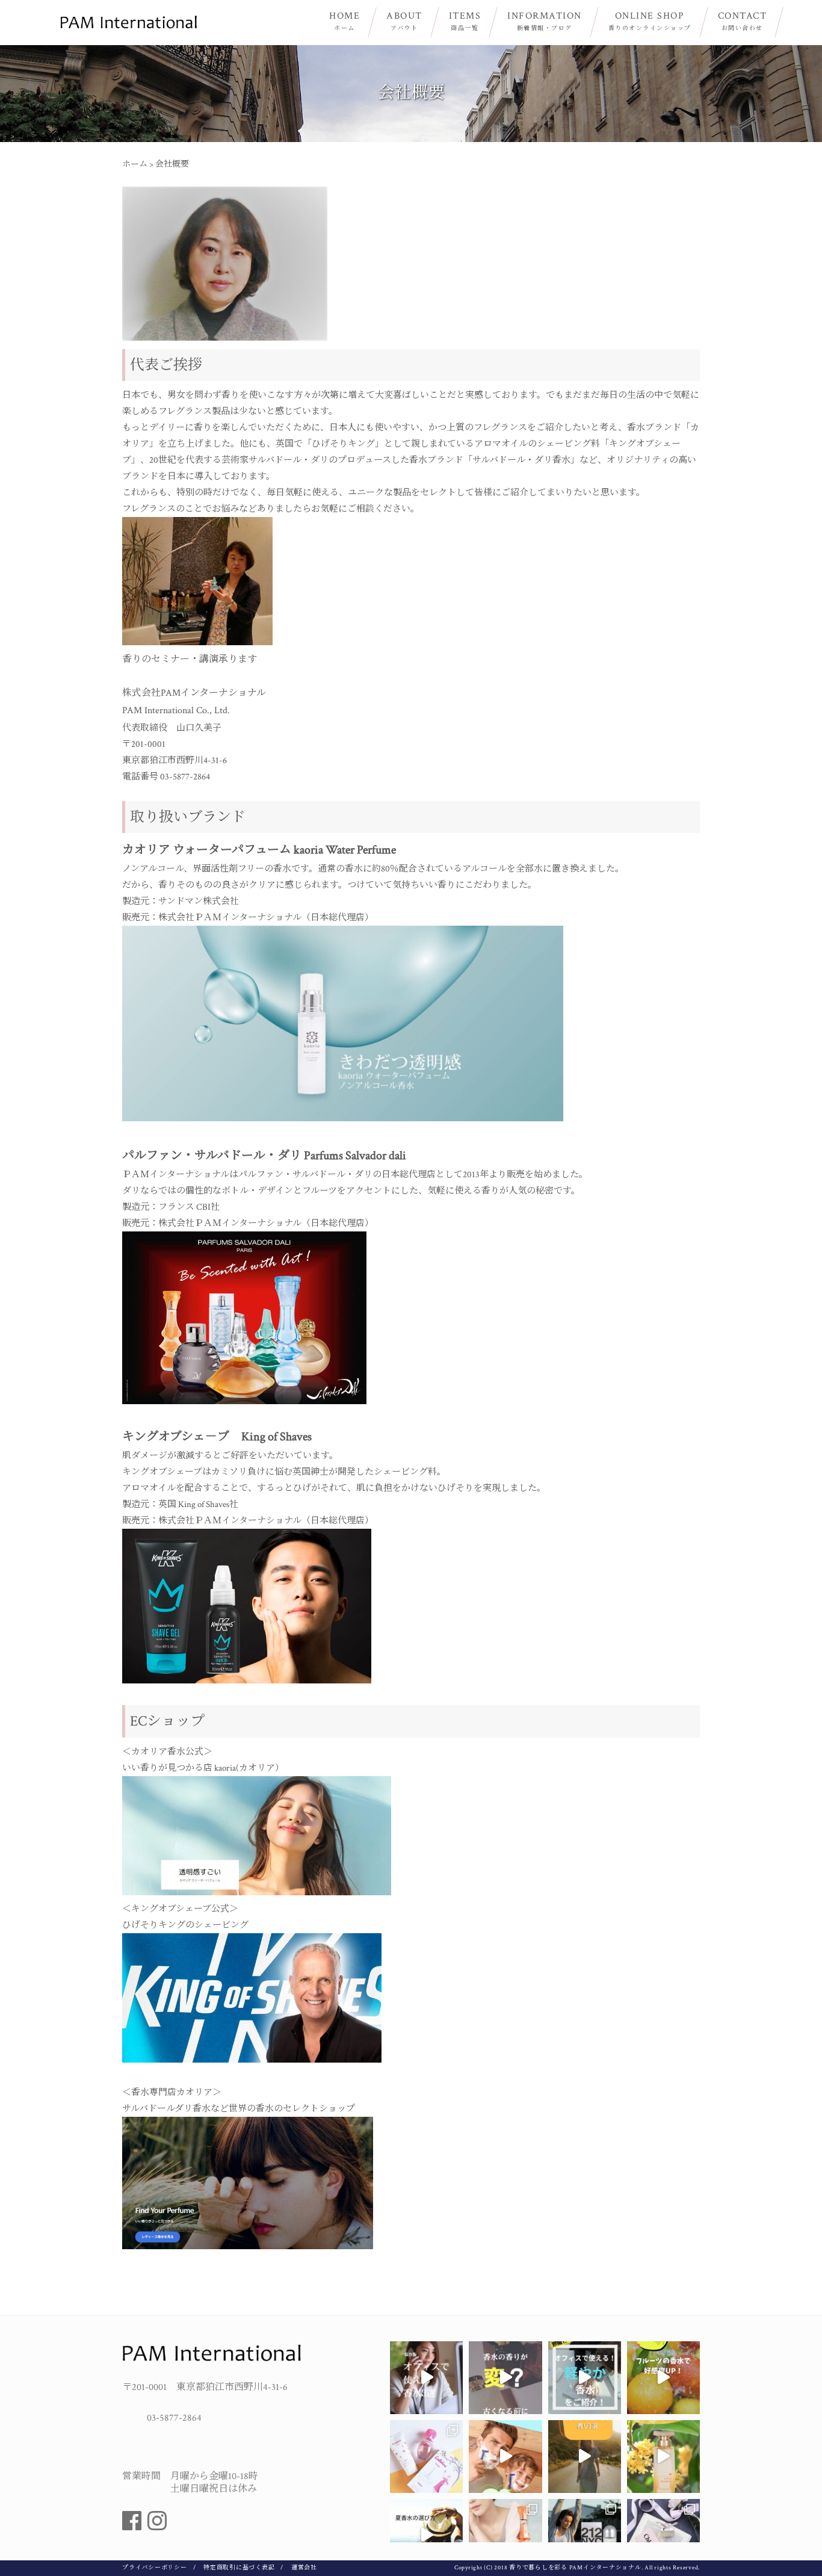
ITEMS (465, 21)
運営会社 (304, 2568)
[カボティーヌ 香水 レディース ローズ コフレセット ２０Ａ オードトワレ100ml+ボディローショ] (426, 2457)
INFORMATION (545, 21)
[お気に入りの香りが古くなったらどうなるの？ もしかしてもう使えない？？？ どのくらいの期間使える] (505, 2378)
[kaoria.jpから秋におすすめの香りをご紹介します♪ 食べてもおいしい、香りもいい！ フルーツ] (663, 2378)
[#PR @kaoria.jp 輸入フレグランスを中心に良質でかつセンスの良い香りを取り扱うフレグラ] (663, 2535)
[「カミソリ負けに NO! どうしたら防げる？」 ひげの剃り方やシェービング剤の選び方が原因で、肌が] (505, 2457)
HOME (345, 21)
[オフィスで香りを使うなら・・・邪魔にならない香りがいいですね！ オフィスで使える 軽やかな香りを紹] (585, 2378)
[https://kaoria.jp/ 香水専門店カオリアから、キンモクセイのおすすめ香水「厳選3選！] (585, 2457)
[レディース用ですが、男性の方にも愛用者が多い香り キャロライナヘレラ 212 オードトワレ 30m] (585, 2535)
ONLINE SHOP (650, 21)
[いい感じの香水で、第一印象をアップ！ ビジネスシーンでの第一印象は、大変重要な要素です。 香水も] (426, 2378)
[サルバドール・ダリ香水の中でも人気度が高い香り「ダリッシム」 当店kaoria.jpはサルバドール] (505, 2535)
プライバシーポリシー (155, 2568)
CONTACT (743, 21)
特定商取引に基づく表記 (239, 2568)
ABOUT (404, 21)
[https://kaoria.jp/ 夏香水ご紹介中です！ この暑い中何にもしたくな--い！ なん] (426, 2535)
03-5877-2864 (174, 2418)
